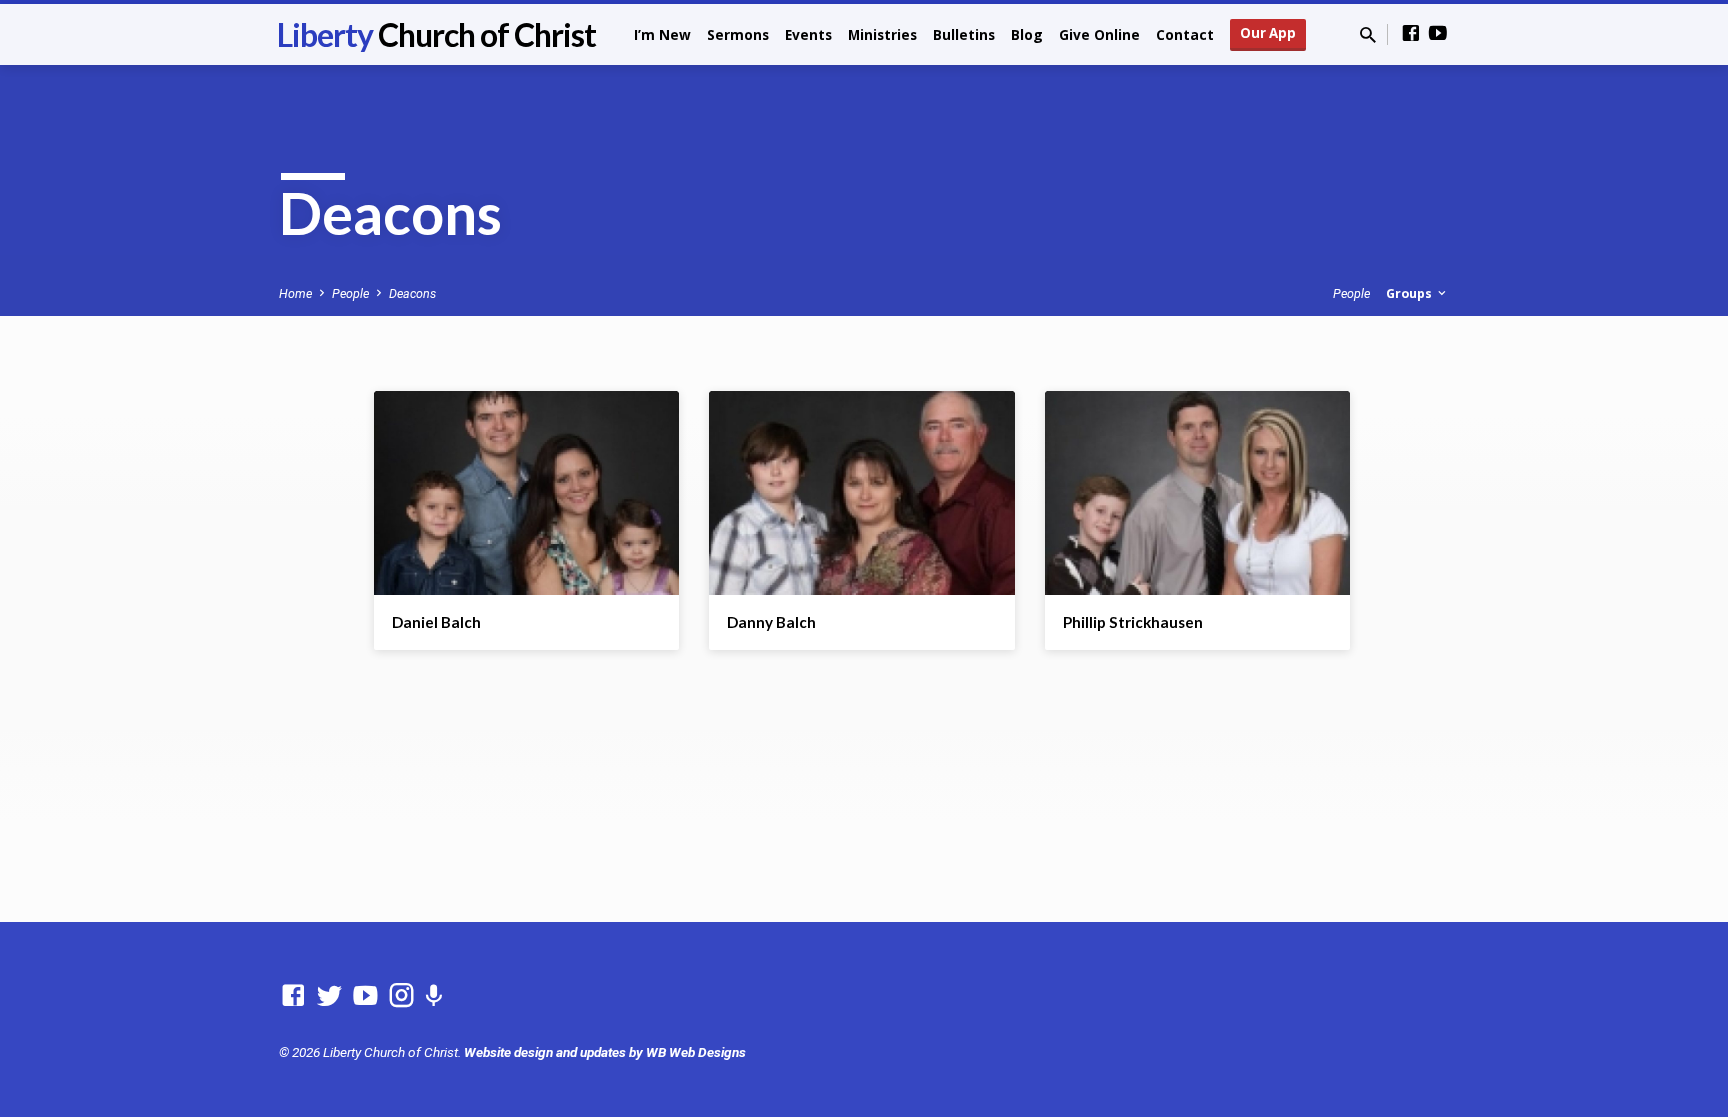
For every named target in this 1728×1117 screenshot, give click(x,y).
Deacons (412, 293)
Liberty (436, 34)
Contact (1185, 34)
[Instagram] (401, 996)
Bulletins (964, 34)
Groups (1410, 293)
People (350, 293)
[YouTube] (1438, 33)
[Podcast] (433, 997)
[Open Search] (1368, 35)
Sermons (738, 34)
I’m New (662, 34)
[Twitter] (329, 996)
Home (295, 293)
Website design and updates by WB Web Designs (605, 1052)
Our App (1268, 33)
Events (808, 34)
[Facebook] (1411, 33)
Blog (1027, 34)
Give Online (1099, 34)
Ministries (882, 34)
